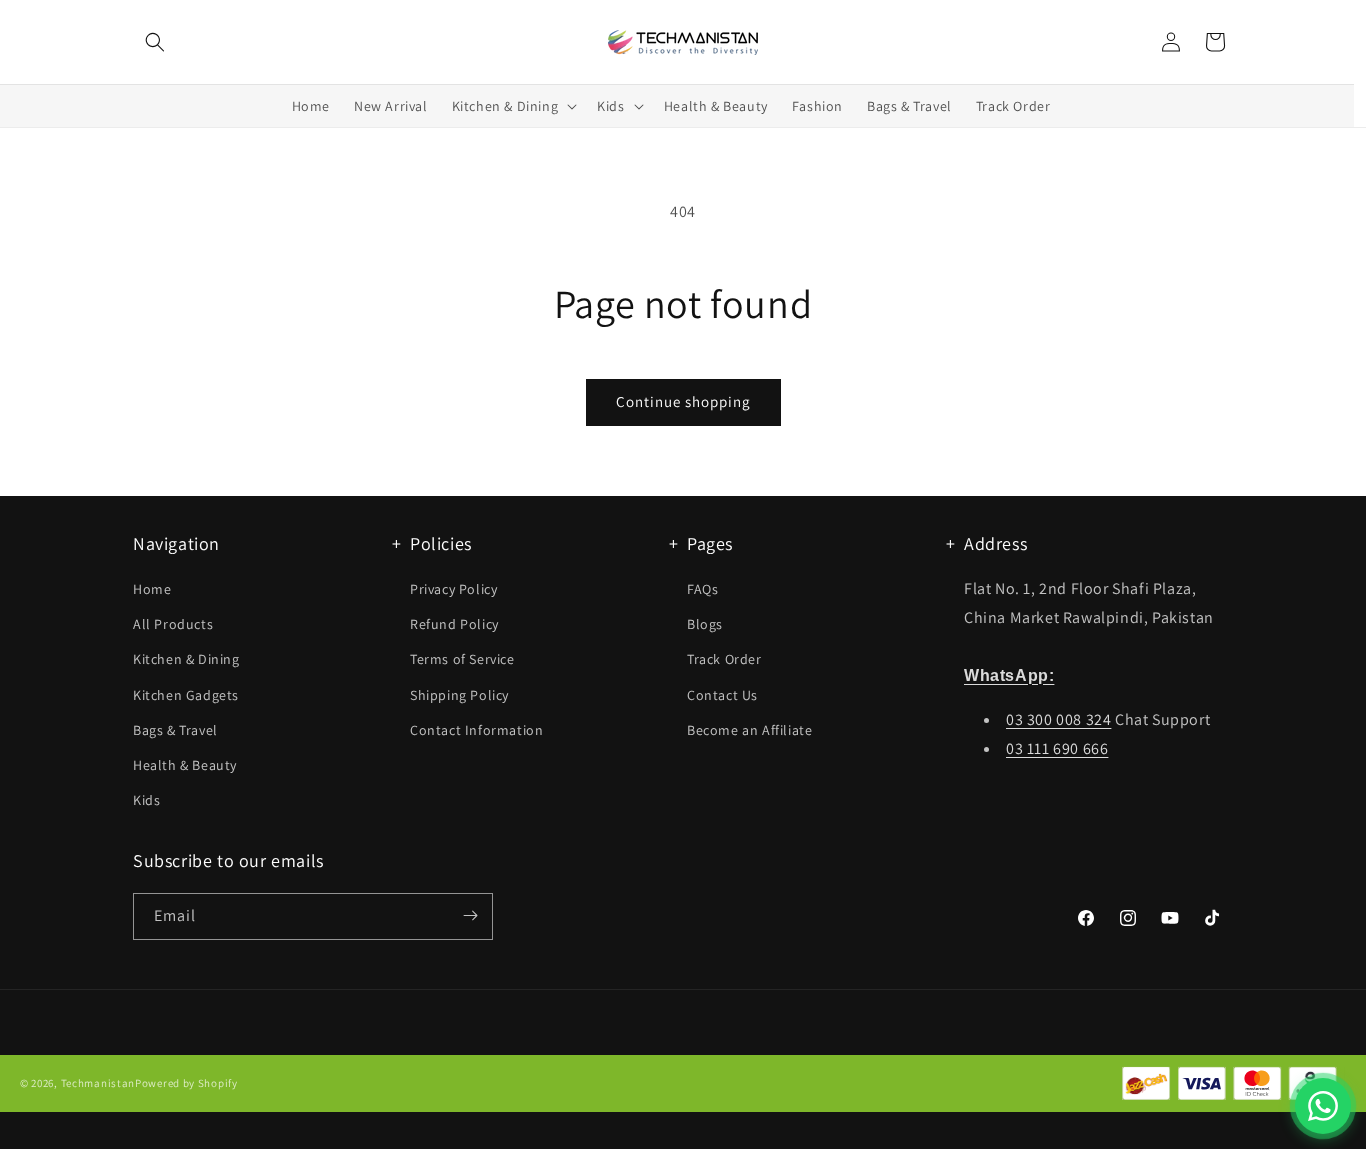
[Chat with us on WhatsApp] (1323, 1106)
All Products (173, 625)
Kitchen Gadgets (186, 695)
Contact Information (476, 730)
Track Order (724, 660)
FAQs (702, 589)
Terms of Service (462, 660)
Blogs (705, 625)
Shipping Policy (459, 695)
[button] (155, 42)
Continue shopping (683, 401)
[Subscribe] (470, 915)
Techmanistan (98, 1084)
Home (152, 589)
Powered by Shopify (186, 1084)
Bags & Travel (175, 730)
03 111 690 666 (1057, 748)
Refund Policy (454, 625)
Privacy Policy (453, 589)
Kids (146, 801)
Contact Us (722, 695)
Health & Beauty (185, 765)
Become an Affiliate (749, 730)
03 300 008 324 (1058, 720)
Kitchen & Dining (186, 660)
